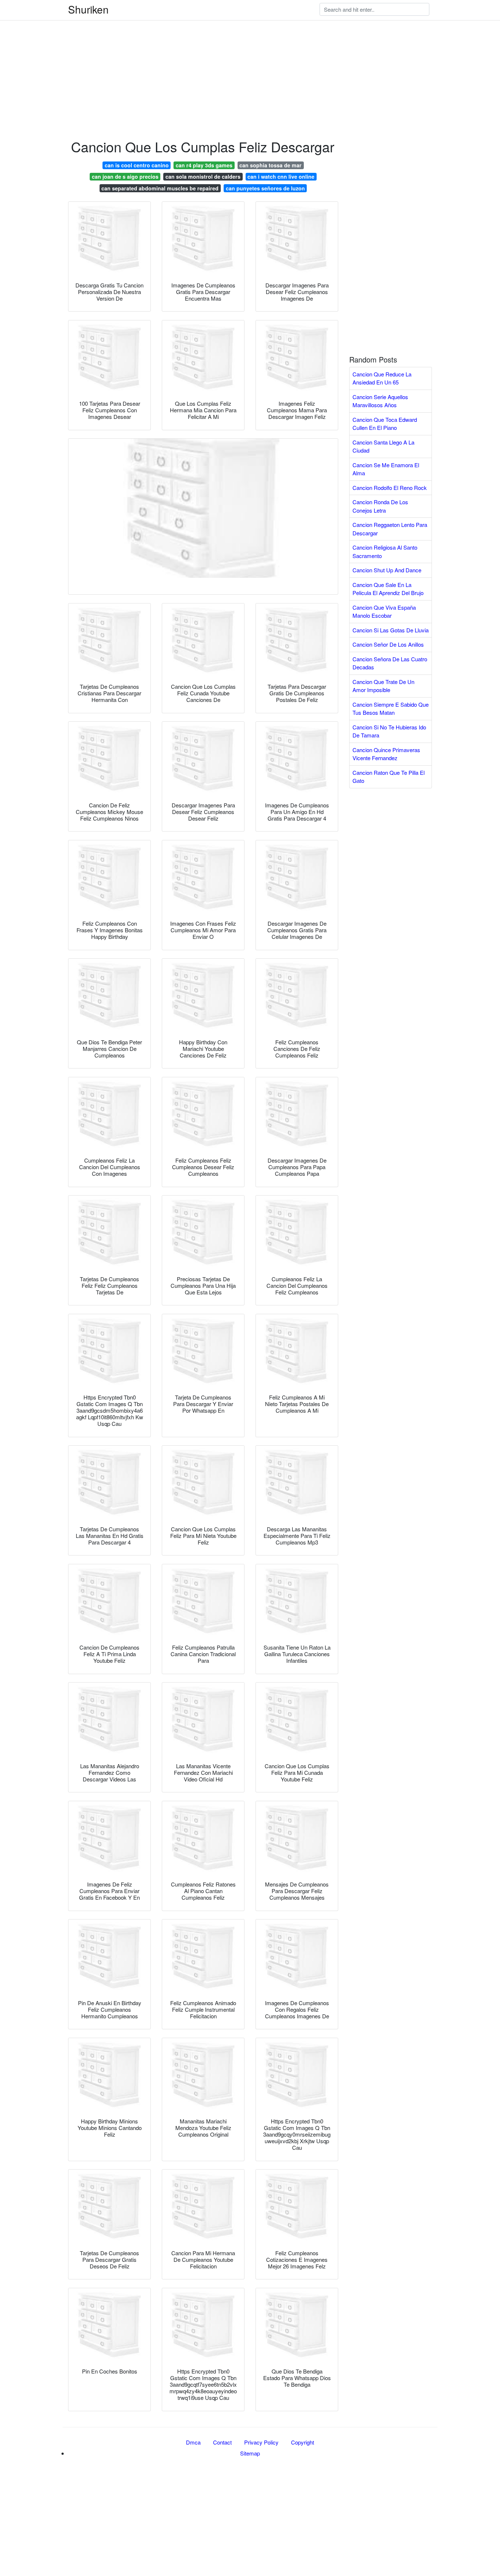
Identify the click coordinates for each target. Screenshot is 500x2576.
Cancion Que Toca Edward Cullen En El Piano (385, 424)
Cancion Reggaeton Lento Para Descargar (390, 529)
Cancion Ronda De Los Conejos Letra (380, 506)
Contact (222, 2442)
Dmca (193, 2442)
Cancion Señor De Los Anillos (388, 644)
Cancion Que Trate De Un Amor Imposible (383, 686)
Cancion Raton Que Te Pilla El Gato (389, 777)
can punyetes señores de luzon (265, 188)
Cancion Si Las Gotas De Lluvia (391, 630)
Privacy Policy (261, 2442)
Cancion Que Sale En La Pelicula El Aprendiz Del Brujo (388, 589)
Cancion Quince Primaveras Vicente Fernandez (386, 754)
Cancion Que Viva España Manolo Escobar (384, 612)
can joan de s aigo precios (125, 176)
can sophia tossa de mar (270, 165)
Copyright (303, 2442)
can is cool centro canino (137, 165)
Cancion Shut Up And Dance (387, 570)
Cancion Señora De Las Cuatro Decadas (390, 663)
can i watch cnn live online (281, 176)
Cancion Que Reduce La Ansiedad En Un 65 (382, 378)
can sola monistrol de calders (203, 176)
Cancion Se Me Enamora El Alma (386, 469)
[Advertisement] (220, 51)
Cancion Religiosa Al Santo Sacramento (385, 551)
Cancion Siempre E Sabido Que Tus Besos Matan (391, 709)
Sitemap (250, 2453)
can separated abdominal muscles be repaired (160, 188)
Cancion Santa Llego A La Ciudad (383, 446)
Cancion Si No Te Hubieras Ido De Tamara (389, 731)
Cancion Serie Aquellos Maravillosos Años (380, 401)
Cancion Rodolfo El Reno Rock (390, 488)
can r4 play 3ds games (204, 165)
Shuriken (88, 9)
